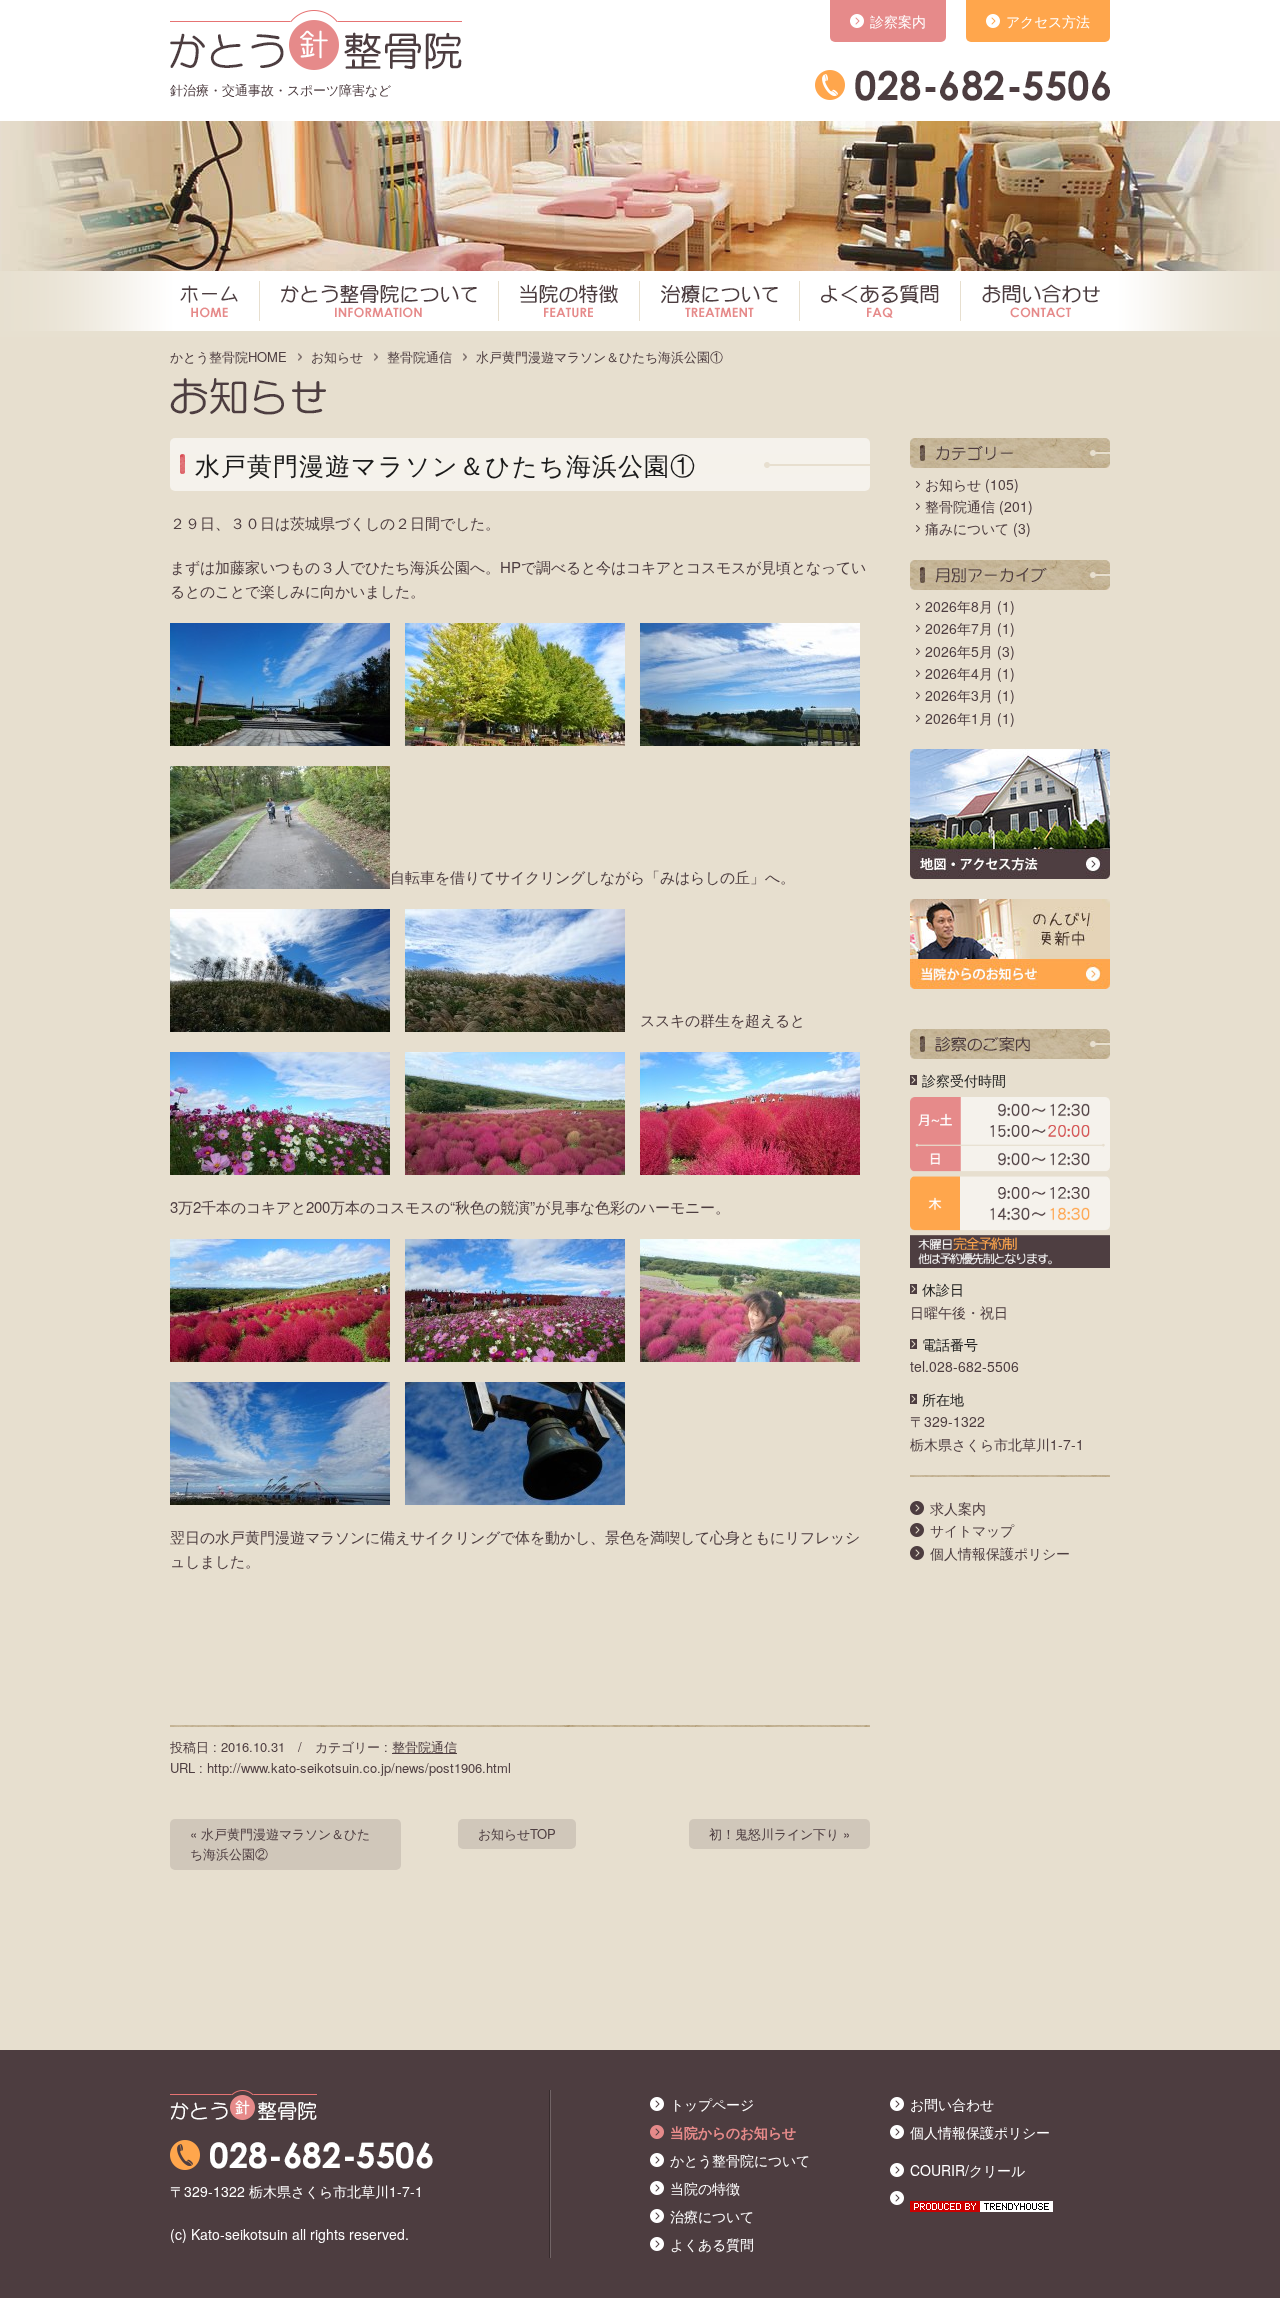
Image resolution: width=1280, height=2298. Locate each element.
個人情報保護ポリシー (1000, 1553)
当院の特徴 (563, 304)
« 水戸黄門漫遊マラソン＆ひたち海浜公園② (280, 1844)
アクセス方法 (1048, 21)
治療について (714, 304)
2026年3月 (959, 695)
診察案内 (898, 21)
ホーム (212, 304)
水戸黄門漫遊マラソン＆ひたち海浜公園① (599, 356)
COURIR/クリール (967, 2170)
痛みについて (967, 528)
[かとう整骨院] (316, 35)
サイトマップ (972, 1530)
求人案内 (958, 1508)
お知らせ (337, 356)
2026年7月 (959, 628)
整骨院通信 (419, 356)
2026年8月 (959, 606)
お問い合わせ (1032, 304)
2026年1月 (959, 718)
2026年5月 (959, 651)
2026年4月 (959, 673)
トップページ (712, 2104)
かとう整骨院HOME (228, 356)
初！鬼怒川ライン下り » (779, 1833)
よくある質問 (874, 304)
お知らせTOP (517, 1833)
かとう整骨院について (373, 304)
